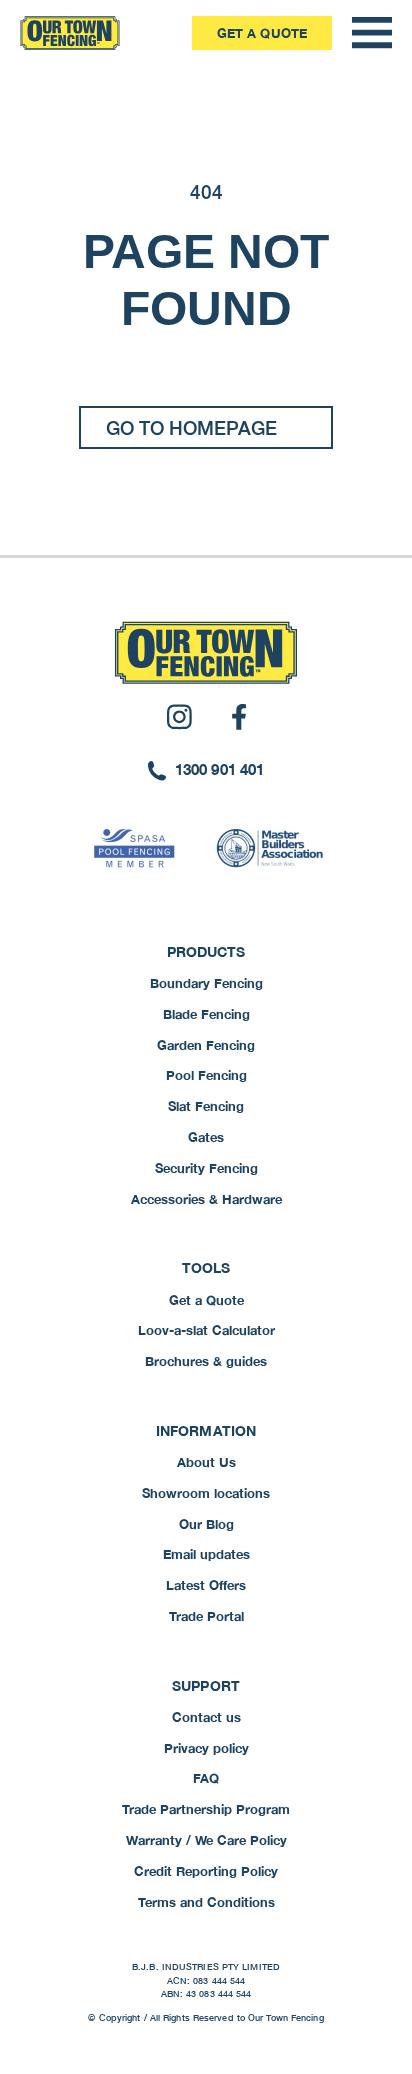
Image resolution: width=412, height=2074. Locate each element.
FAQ (206, 1778)
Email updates (206, 1554)
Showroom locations (206, 1493)
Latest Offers (206, 1585)
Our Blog (206, 1524)
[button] (372, 33)
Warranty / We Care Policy (206, 1840)
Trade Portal (206, 1616)
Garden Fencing (206, 1045)
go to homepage (191, 427)
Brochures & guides (206, 1361)
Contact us (206, 1717)
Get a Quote (262, 33)
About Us (206, 1462)
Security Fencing (206, 1168)
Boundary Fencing (206, 983)
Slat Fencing (206, 1106)
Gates (206, 1137)
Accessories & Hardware (206, 1199)
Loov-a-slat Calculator (206, 1330)
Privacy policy (206, 1748)
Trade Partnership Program (206, 1809)
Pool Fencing (206, 1075)
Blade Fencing (206, 1014)
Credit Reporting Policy (206, 1871)
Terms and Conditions (206, 1902)
